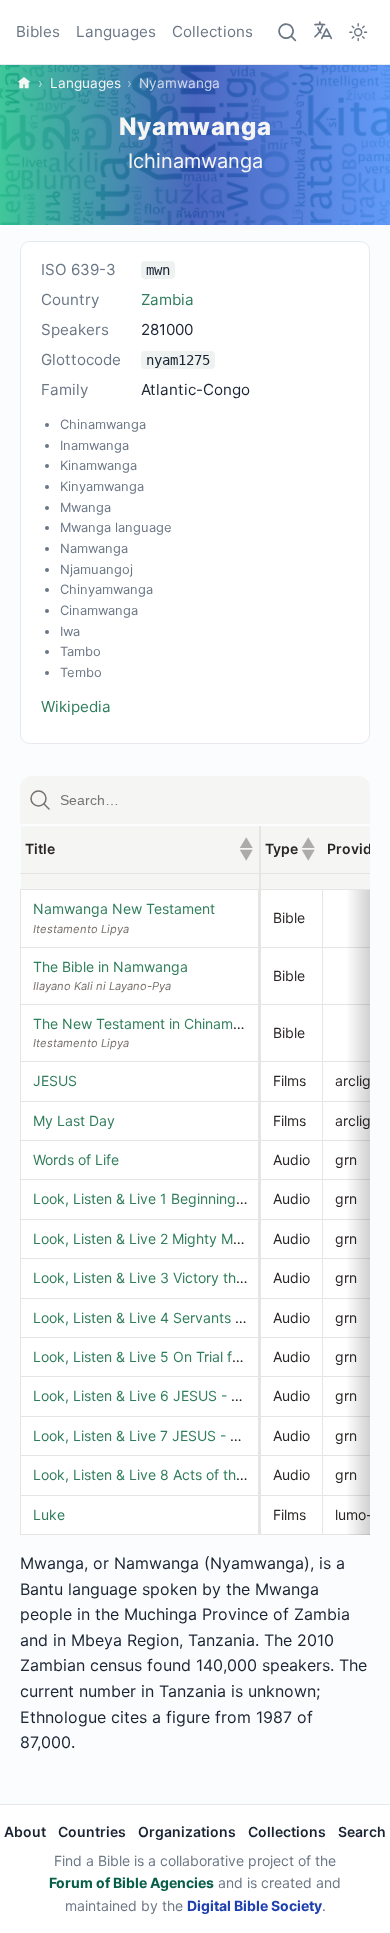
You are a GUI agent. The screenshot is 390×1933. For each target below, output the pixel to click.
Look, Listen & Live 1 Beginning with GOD (167, 1198)
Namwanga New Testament (124, 908)
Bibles (38, 31)
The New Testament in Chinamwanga (155, 1023)
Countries (92, 1831)
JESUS (55, 1080)
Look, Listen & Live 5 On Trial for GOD (156, 1356)
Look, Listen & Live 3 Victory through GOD (171, 1277)
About (25, 1831)
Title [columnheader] (139, 848)
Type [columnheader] (290, 848)
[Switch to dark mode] (358, 32)
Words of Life (76, 1159)
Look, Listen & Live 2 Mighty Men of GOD (167, 1238)
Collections (212, 31)
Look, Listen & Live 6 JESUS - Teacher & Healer (188, 1395)
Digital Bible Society (254, 1905)
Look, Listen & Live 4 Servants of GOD (158, 1317)
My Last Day (74, 1120)
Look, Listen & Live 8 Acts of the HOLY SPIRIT (183, 1474)
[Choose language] (323, 31)
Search (362, 1831)
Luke (49, 1514)
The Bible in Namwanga (110, 966)
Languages (116, 31)
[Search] (288, 32)
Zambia (167, 299)
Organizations (187, 1831)
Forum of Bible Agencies (131, 1882)
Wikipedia (76, 706)
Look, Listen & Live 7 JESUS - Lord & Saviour (179, 1435)
